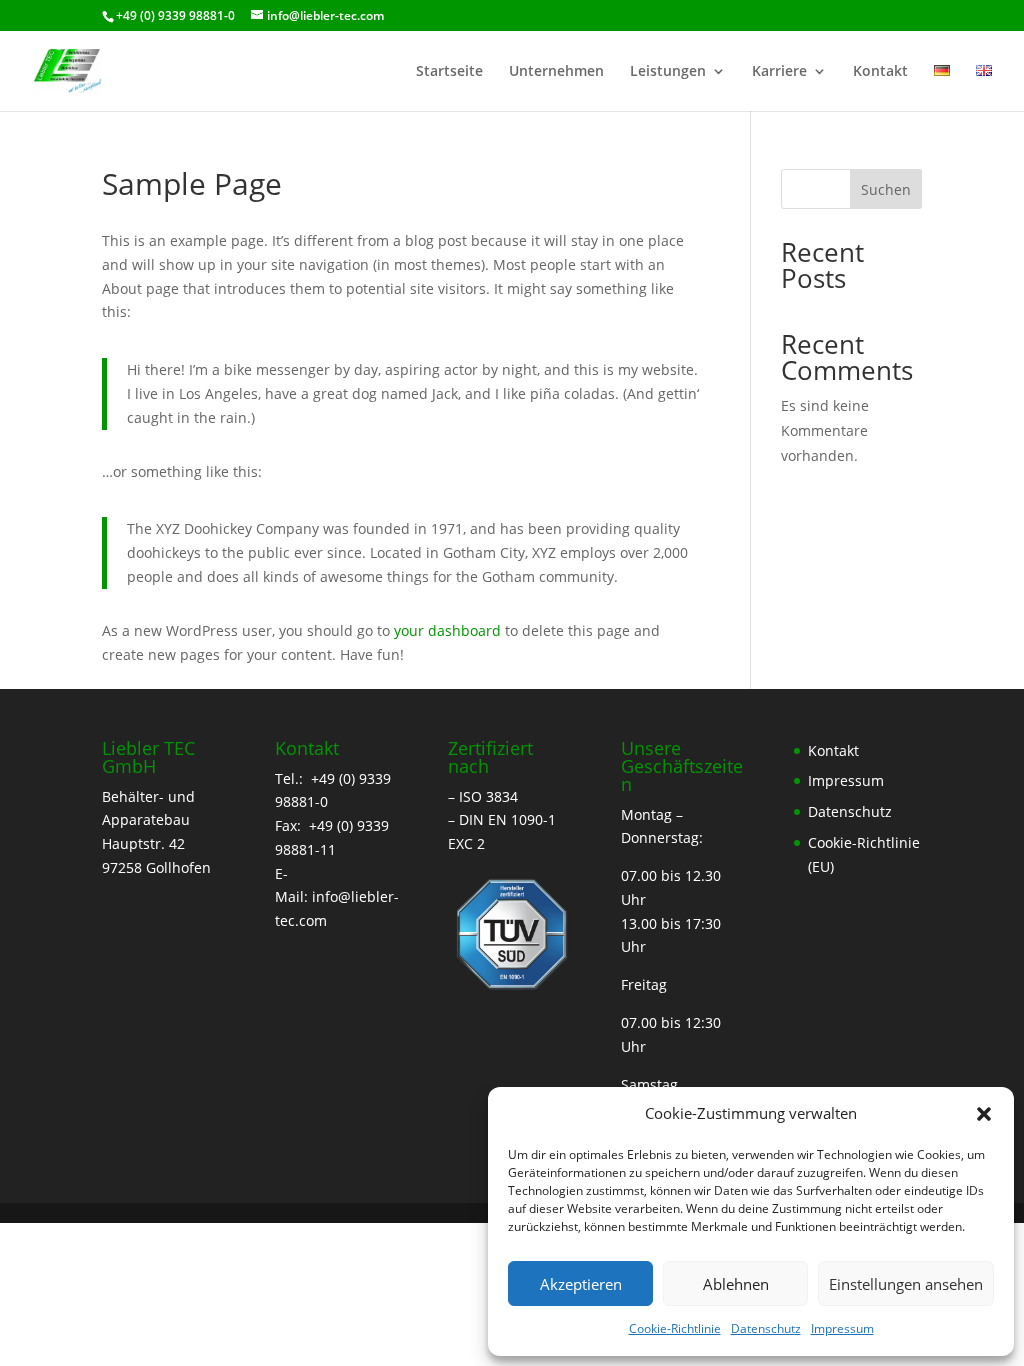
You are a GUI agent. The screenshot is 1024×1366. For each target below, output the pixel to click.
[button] (984, 1114)
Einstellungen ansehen (906, 1284)
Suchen (886, 189)
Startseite (449, 72)
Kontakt (880, 72)
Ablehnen (736, 1284)
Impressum (842, 1328)
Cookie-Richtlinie (675, 1328)
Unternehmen (556, 72)
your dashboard (447, 630)
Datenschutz (766, 1328)
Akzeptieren (581, 1284)
